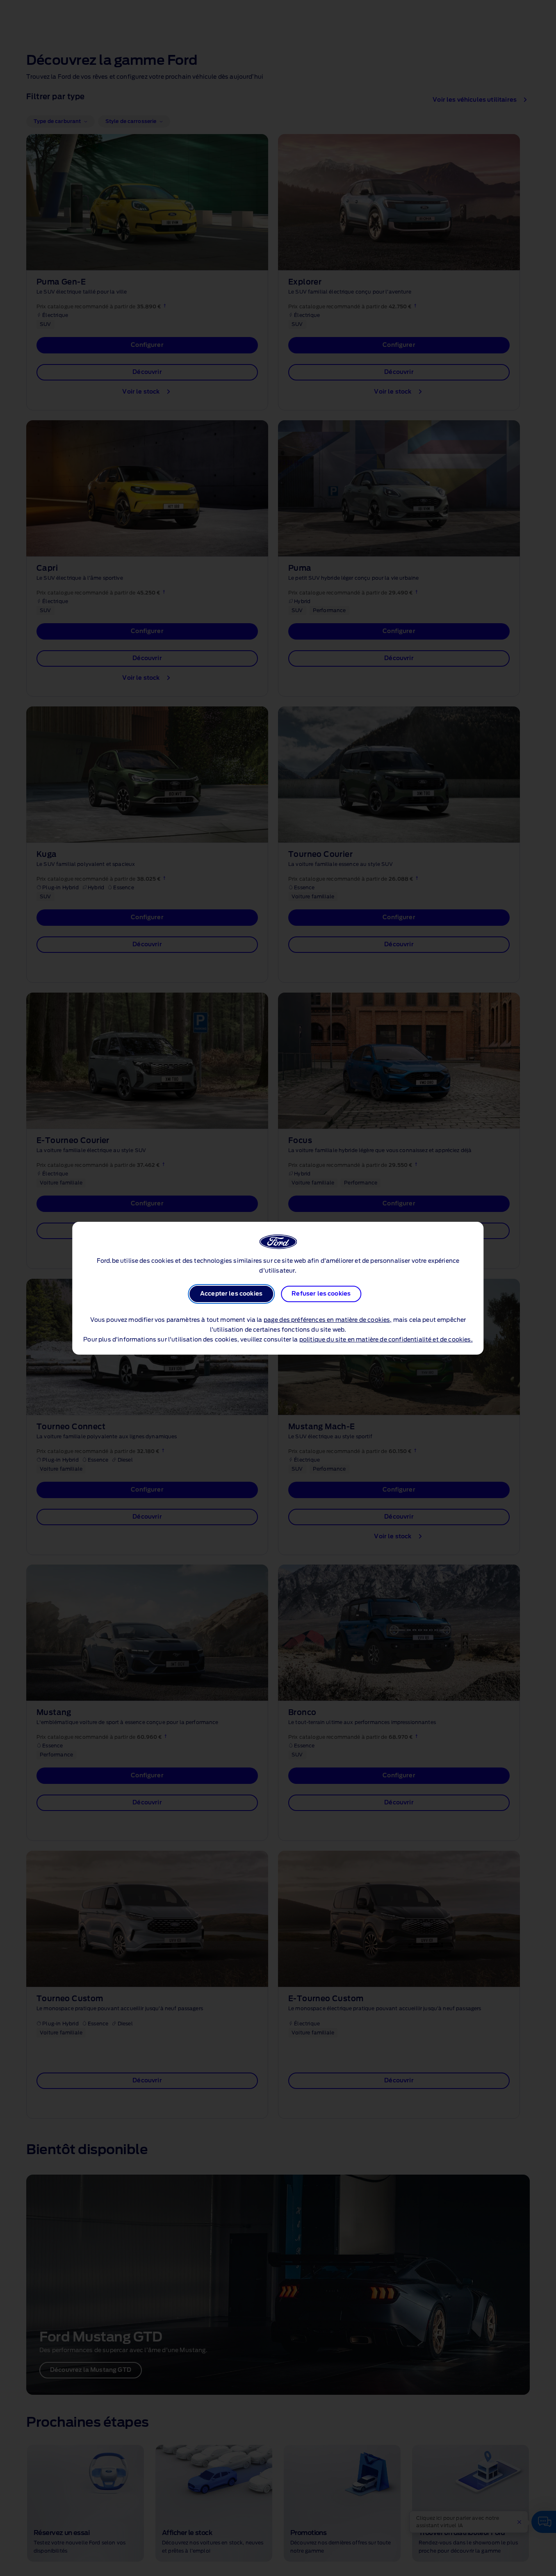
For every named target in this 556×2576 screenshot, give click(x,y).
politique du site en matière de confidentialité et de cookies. (386, 1340)
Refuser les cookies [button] (321, 1294)
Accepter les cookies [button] (231, 1294)
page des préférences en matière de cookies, (328, 1320)
